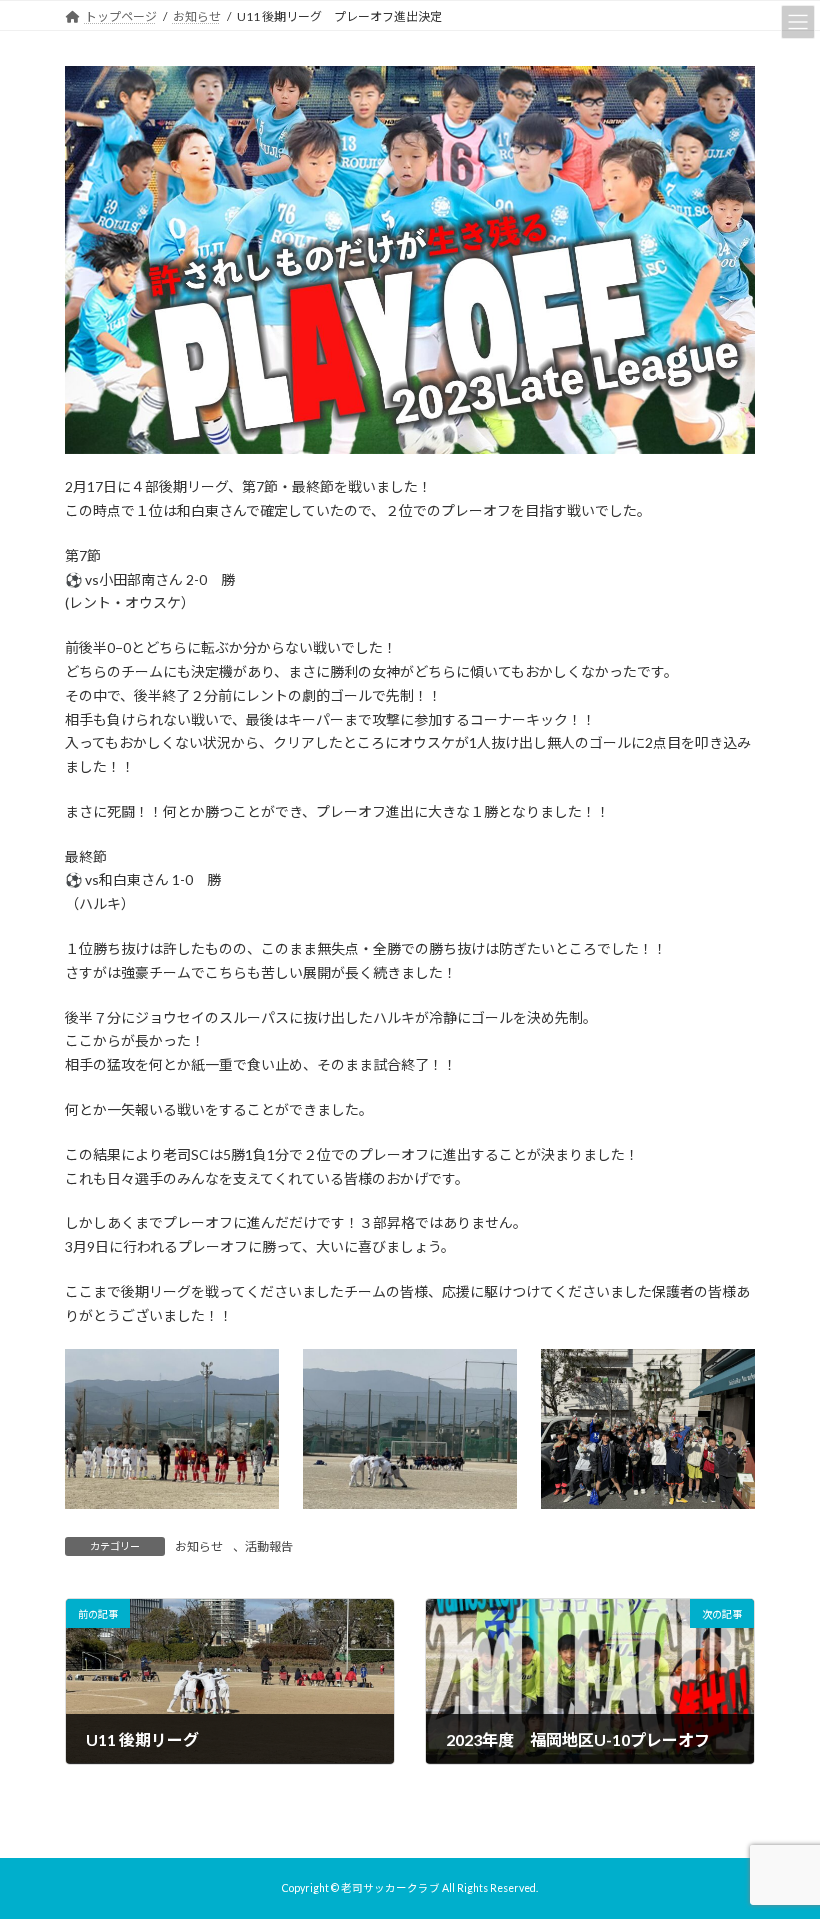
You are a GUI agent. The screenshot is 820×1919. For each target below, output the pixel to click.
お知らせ (199, 1546)
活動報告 (269, 1546)
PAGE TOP (782, 1840)
